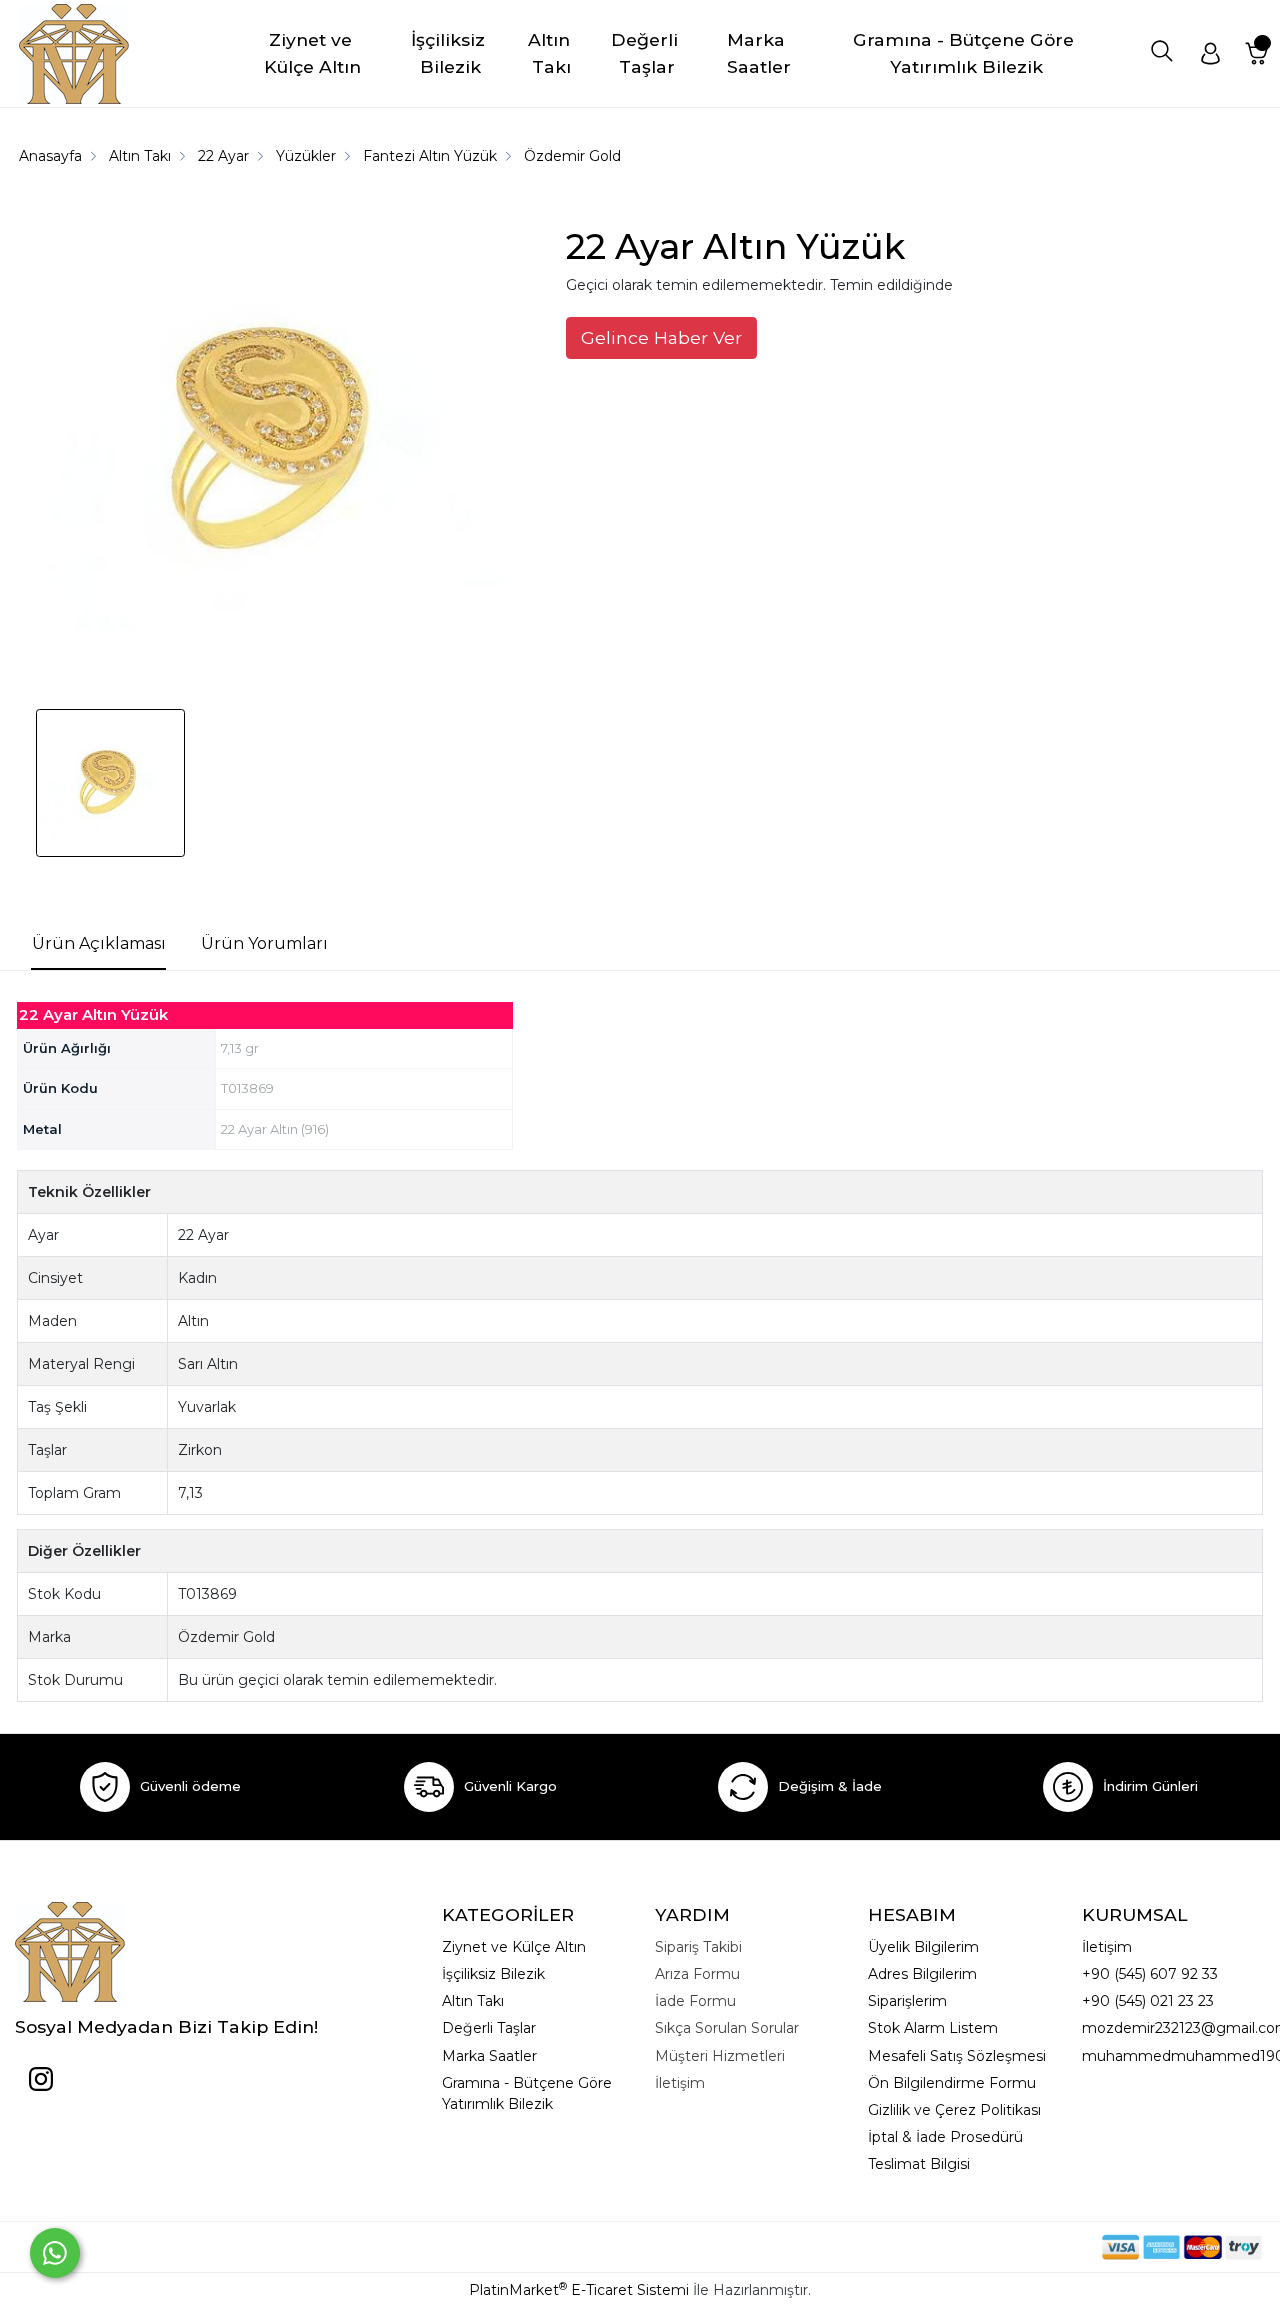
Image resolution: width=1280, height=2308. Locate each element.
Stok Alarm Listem (933, 2028)
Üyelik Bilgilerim (923, 1947)
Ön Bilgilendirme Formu (952, 2083)
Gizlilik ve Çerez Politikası (954, 2110)
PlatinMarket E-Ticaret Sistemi (579, 2290)
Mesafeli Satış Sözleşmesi (957, 2056)
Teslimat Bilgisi (919, 2164)
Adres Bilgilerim (922, 1974)
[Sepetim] (1256, 53)
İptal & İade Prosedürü (945, 2137)
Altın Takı (473, 2001)
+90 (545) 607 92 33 (1150, 1974)
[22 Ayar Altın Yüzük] (279, 444)
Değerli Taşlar (489, 2028)
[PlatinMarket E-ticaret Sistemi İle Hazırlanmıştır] (1033, 2246)
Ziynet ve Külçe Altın (514, 1947)
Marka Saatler (489, 2056)
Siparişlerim (907, 2001)
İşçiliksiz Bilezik (493, 1974)
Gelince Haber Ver (661, 337)
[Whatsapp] (55, 2253)
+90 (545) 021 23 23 (1148, 2001)
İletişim (1107, 1947)
